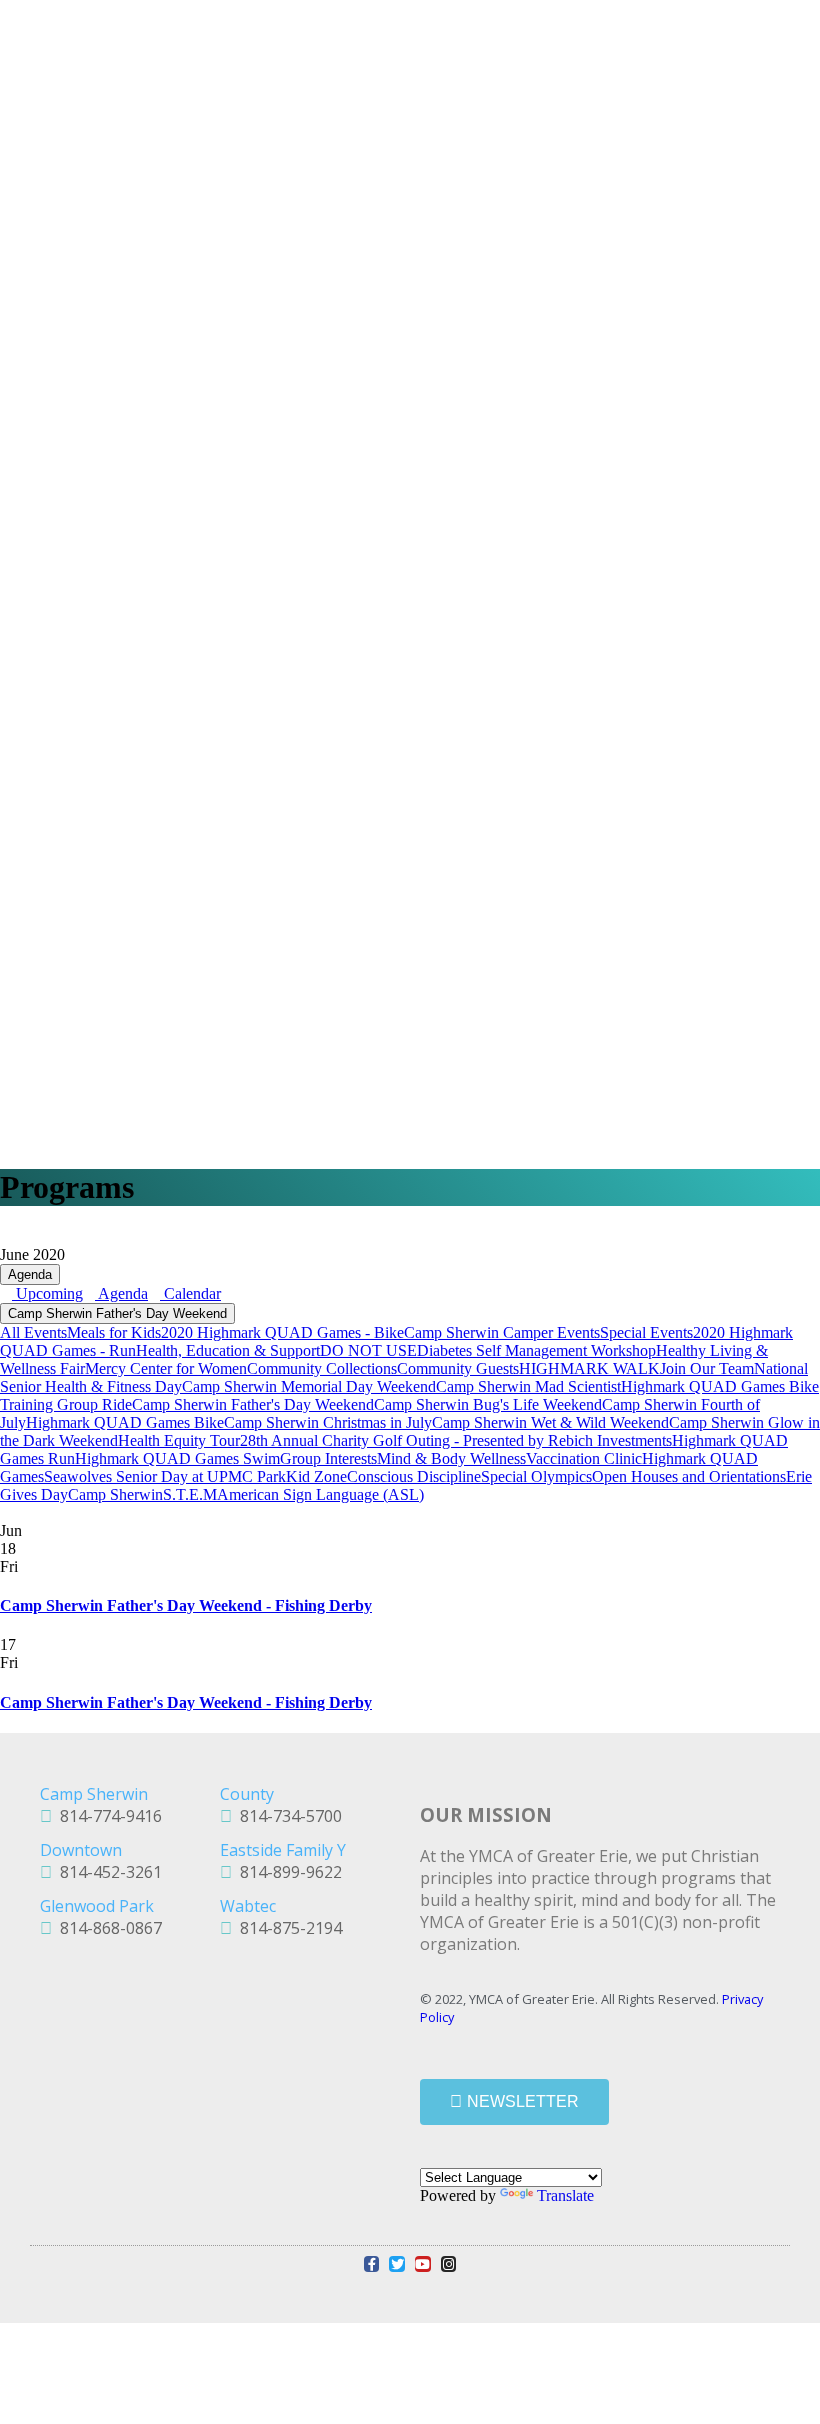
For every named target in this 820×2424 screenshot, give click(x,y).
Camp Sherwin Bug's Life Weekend (488, 1404)
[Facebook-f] (372, 2264)
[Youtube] (423, 2264)
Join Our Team (707, 1368)
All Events (33, 1332)
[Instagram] (449, 2264)
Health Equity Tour (179, 1440)
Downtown (81, 1850)
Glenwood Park (97, 1906)
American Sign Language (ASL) (320, 1494)
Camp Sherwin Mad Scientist (528, 1386)
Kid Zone (316, 1476)
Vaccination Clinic (584, 1458)
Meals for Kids (114, 1332)
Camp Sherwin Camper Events (502, 1332)
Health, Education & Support (228, 1350)
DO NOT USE (368, 1350)
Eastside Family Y (283, 1850)
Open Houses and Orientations (689, 1476)
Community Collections (322, 1368)
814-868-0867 (107, 1928)
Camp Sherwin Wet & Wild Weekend (550, 1422)
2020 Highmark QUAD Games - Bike (282, 1332)
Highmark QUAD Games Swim (177, 1458)
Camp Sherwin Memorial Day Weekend (309, 1386)
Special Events (646, 1332)
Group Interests (328, 1458)
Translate (565, 2195)
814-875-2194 (287, 1928)
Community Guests (458, 1368)
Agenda (30, 1274)
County (247, 1794)
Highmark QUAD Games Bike (125, 1422)
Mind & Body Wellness (451, 1458)
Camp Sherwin (115, 1494)
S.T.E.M (190, 1494)
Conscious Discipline (414, 1476)
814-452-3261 (107, 1872)
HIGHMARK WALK (589, 1368)
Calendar (190, 1293)
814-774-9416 (107, 1816)
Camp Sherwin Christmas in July (328, 1422)
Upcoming (47, 1293)
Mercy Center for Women (166, 1368)
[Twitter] (397, 2264)
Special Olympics (536, 1476)
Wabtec (248, 1906)
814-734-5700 (287, 1816)
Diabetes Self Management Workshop (536, 1350)
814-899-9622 (287, 1872)
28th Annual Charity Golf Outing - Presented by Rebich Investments (456, 1440)
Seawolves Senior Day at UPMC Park (165, 1476)
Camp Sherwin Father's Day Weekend (117, 1313)
